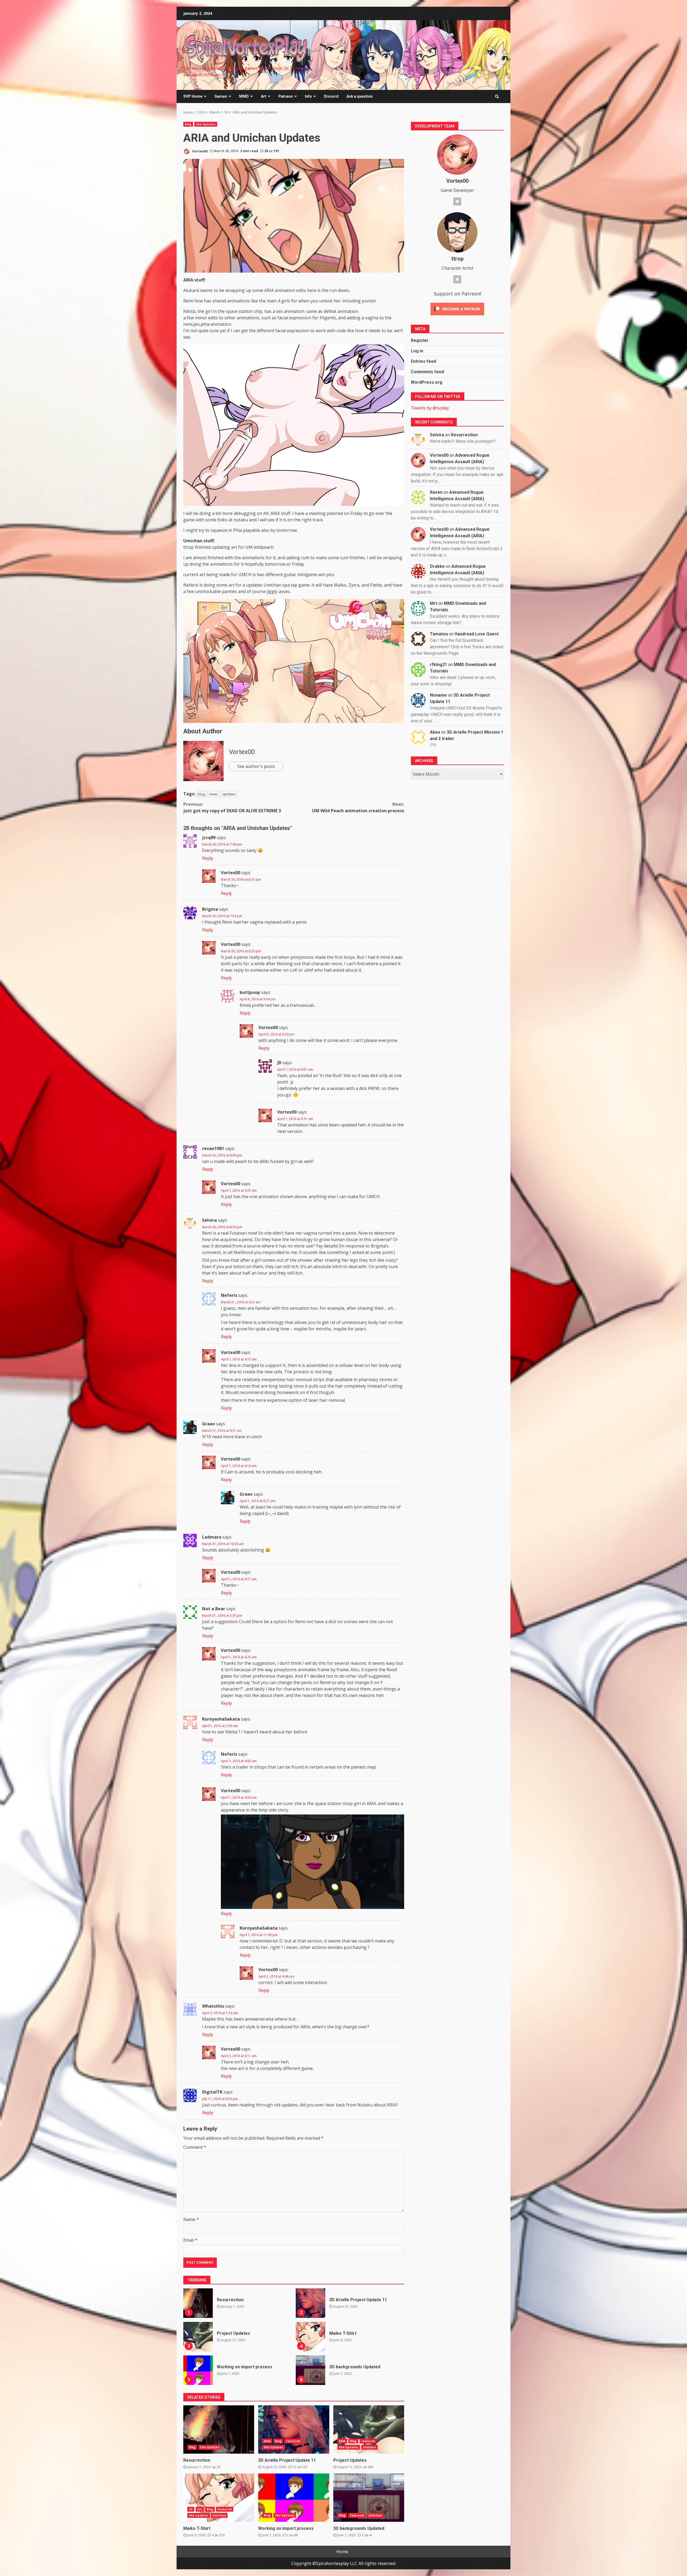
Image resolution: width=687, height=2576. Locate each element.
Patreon (286, 96)
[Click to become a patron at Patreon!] (457, 309)
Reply (208, 858)
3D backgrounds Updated (310, 2370)
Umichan (369, 2447)
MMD (244, 96)
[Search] (497, 97)
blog (201, 794)
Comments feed (427, 372)
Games (221, 96)
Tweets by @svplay (430, 408)
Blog (188, 124)
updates (229, 794)
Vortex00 (199, 151)
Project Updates (198, 2337)
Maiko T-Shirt (310, 2337)
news (213, 794)
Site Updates (206, 124)
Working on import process (198, 2370)
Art (264, 96)
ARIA (267, 2441)
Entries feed (423, 361)
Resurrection (198, 2303)
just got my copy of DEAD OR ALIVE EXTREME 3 (232, 807)
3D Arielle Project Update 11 (310, 2303)
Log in (417, 351)
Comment (195, 2147)
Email (190, 2240)
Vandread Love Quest (477, 634)
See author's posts (256, 766)
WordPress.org (427, 382)
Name (191, 2219)
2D (191, 2509)
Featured (293, 2441)
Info (308, 96)
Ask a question (360, 96)
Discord (331, 96)
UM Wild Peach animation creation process (358, 807)
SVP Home (193, 96)
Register (420, 340)
